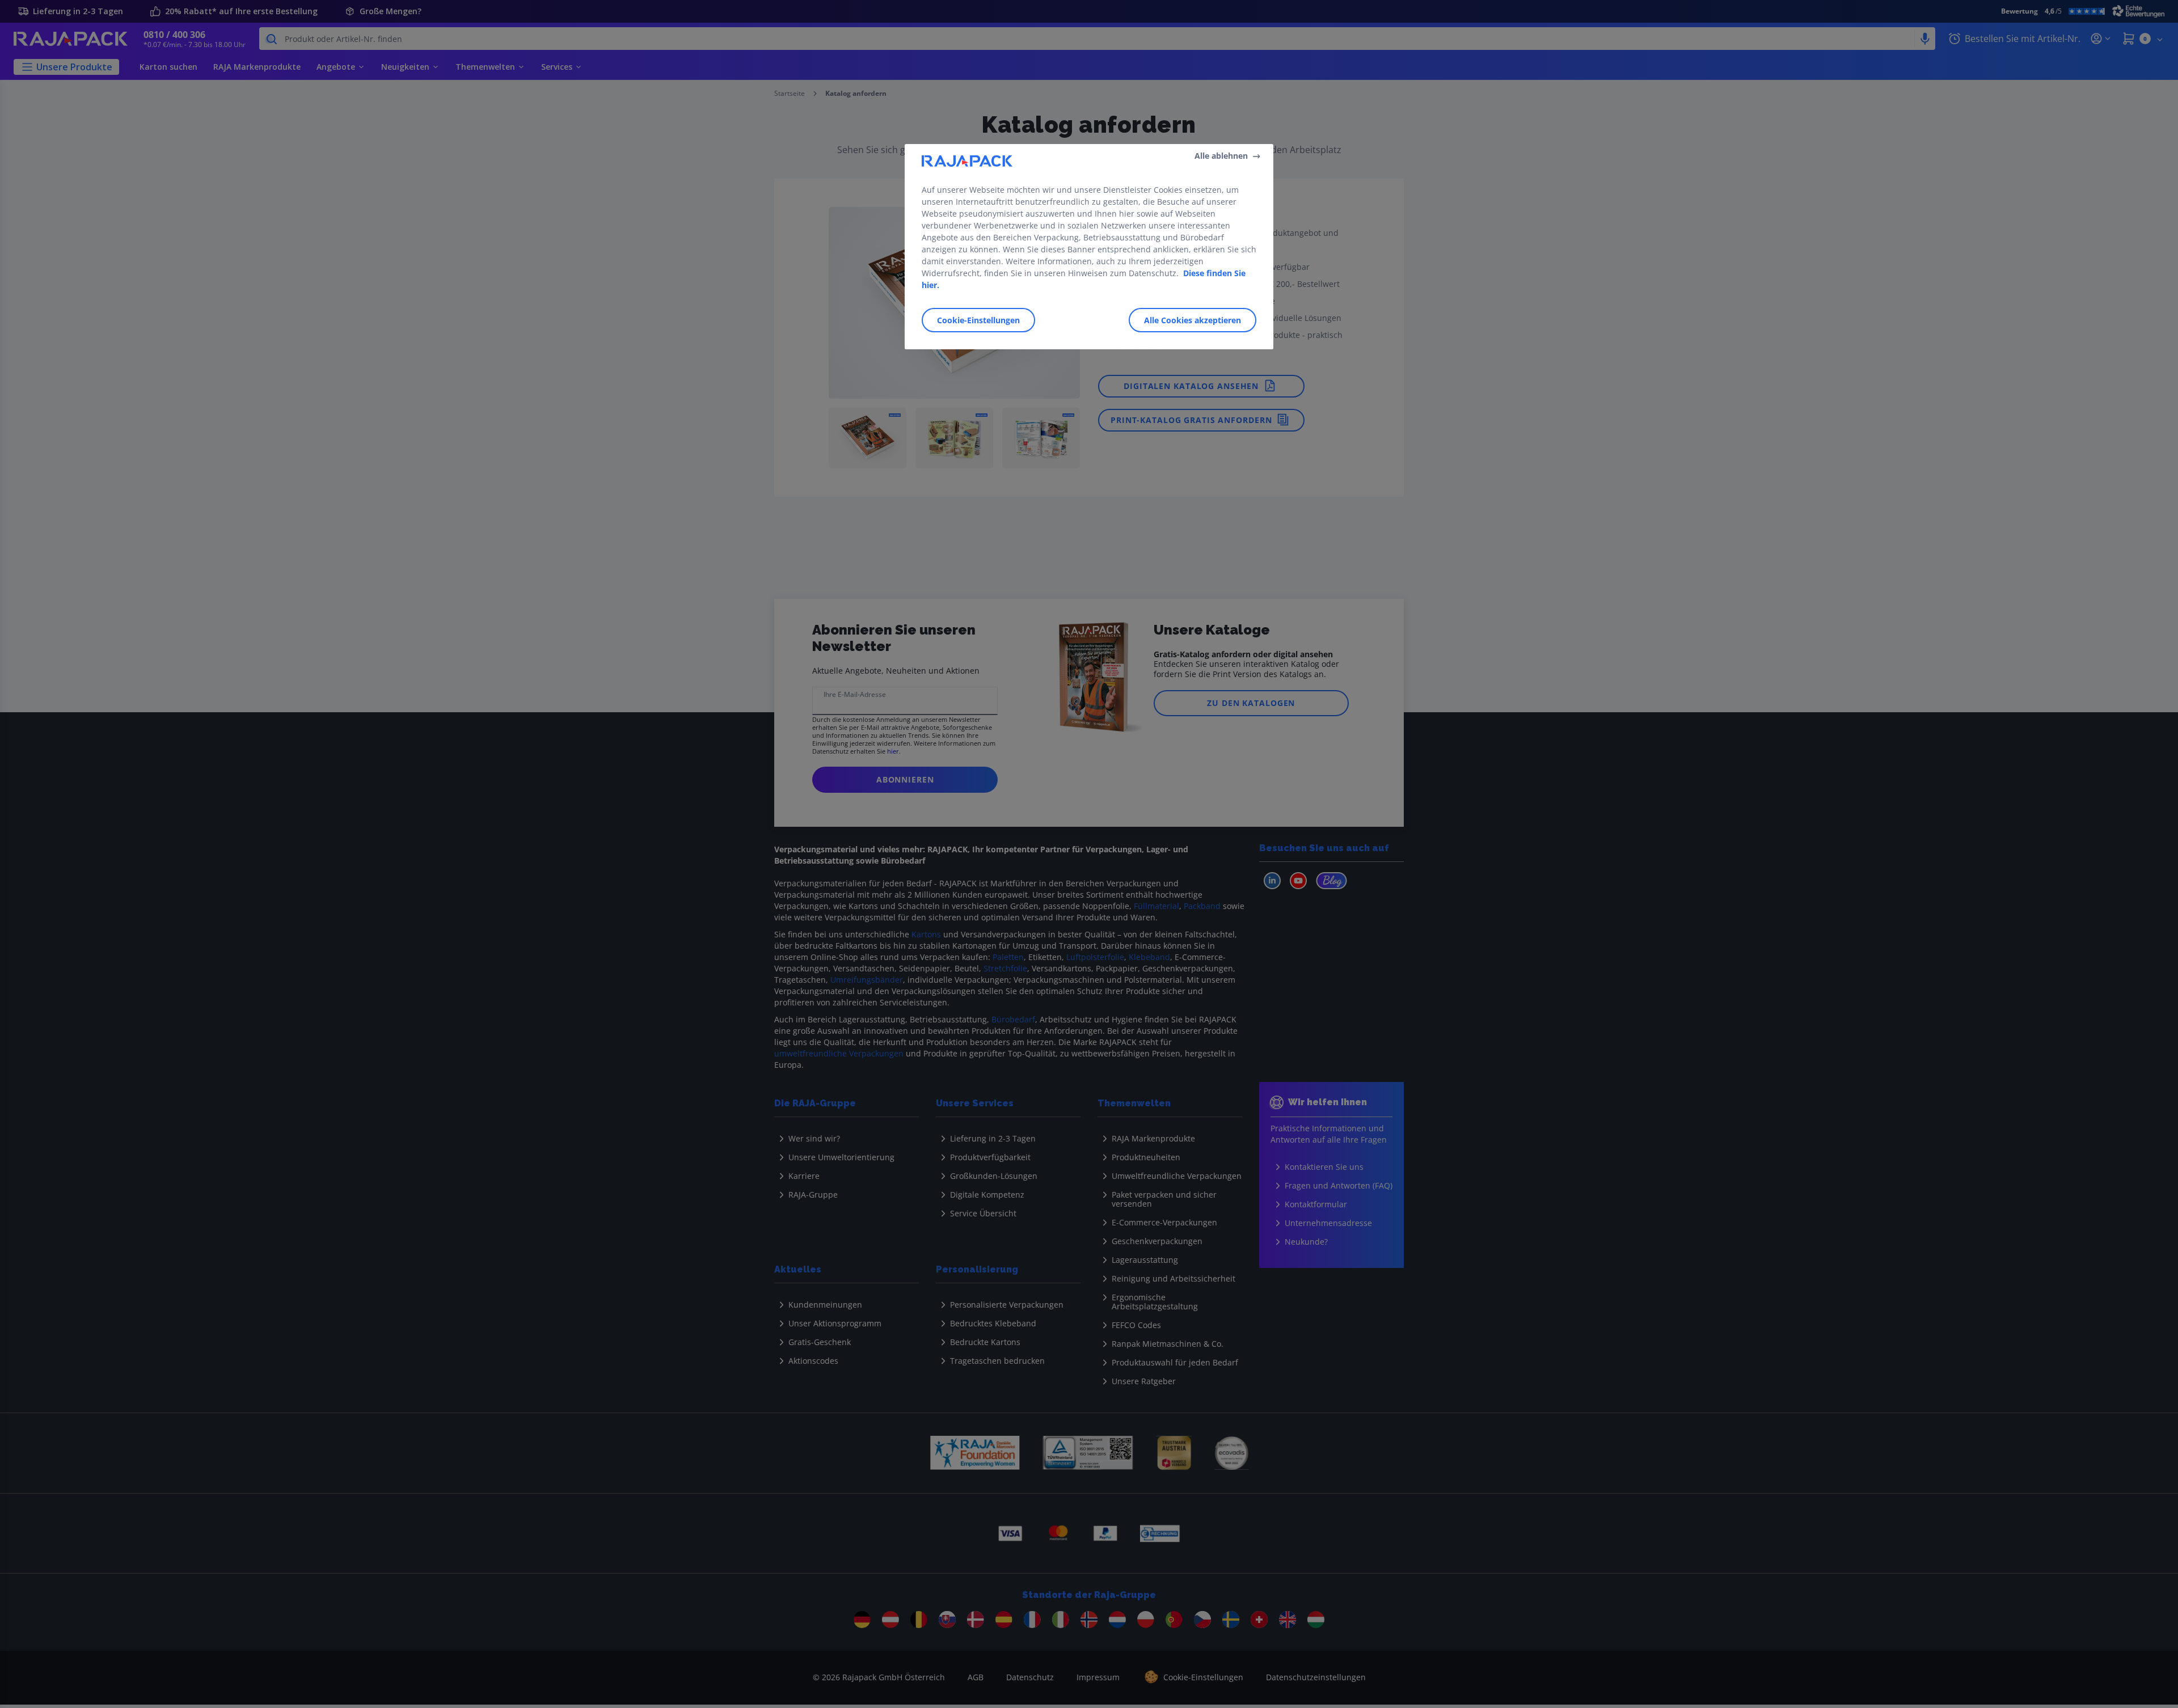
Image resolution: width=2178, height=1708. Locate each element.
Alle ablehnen (1221, 156)
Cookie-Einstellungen (978, 320)
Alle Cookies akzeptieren (1193, 320)
